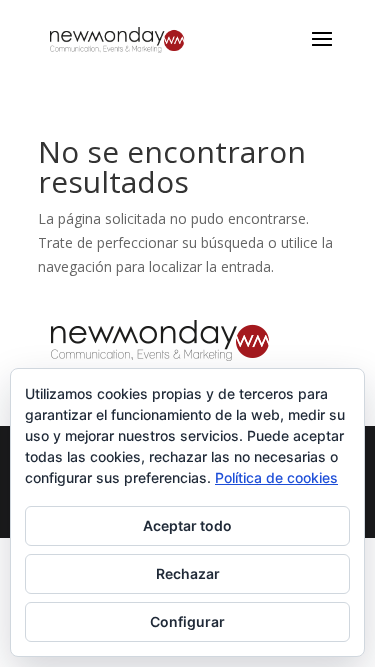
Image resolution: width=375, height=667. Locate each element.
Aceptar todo (187, 525)
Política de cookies (276, 477)
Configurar (187, 621)
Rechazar (188, 573)
